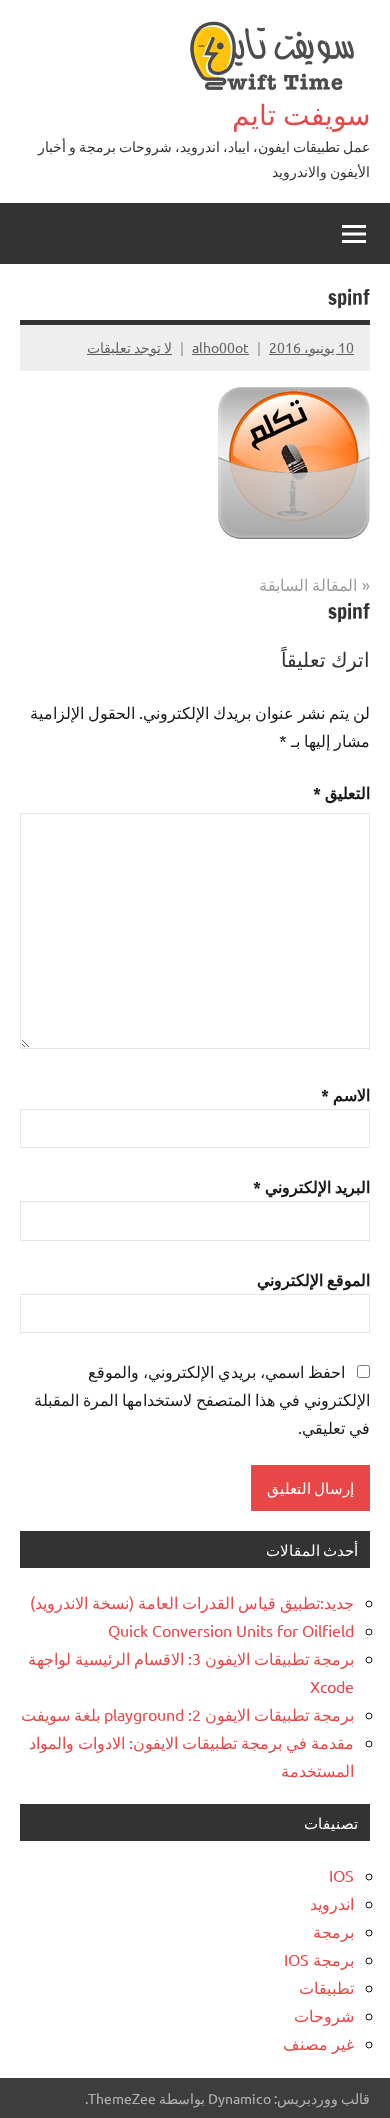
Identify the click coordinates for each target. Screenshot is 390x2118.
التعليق (341, 792)
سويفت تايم (301, 114)
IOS (341, 1875)
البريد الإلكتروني (311, 1186)
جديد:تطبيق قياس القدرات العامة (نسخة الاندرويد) (192, 1602)
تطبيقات (326, 1987)
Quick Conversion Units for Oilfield (231, 1630)
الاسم (345, 1094)
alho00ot (220, 347)
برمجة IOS (319, 1959)
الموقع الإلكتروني (313, 1279)
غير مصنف (318, 2043)
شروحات (324, 2015)
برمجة (333, 1931)
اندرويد (332, 1903)
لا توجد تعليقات (129, 347)
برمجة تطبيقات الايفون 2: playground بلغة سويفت (187, 1714)
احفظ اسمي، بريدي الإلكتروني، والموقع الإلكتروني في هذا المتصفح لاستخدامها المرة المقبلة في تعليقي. (202, 1399)
